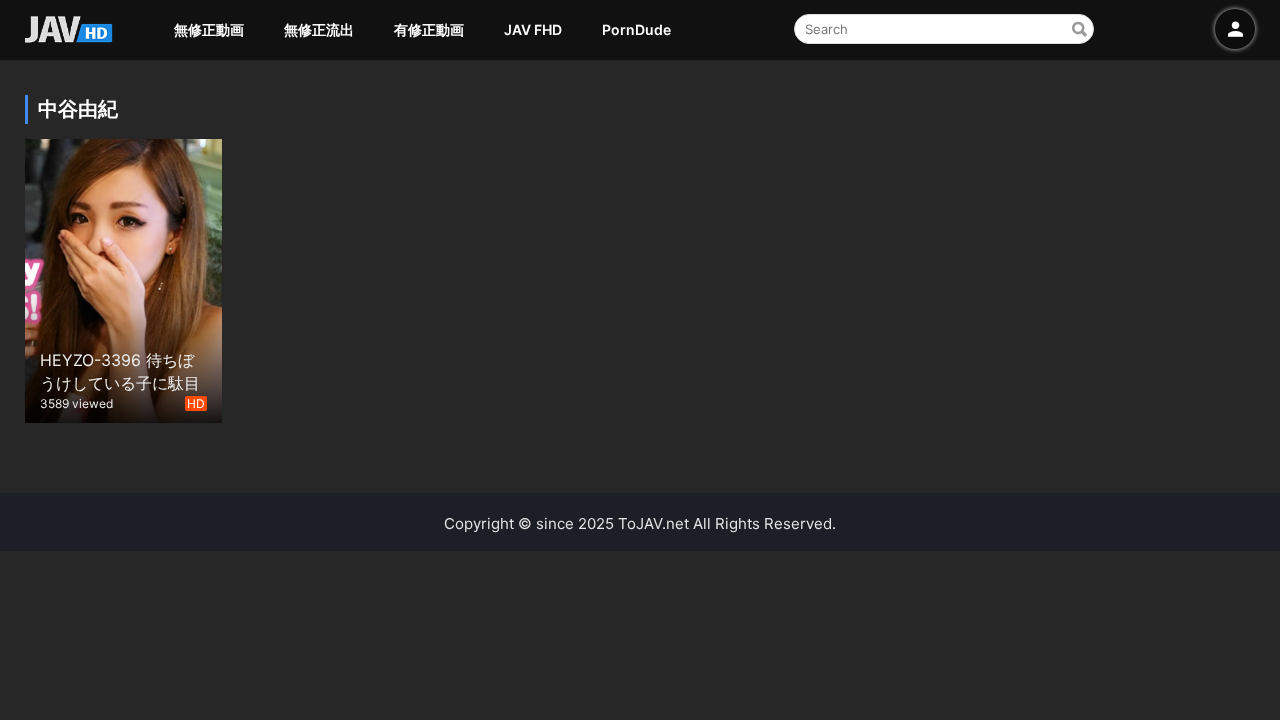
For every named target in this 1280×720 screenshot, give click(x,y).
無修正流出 (319, 29)
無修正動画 (209, 29)
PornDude (636, 29)
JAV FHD (533, 29)
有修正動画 (429, 29)
